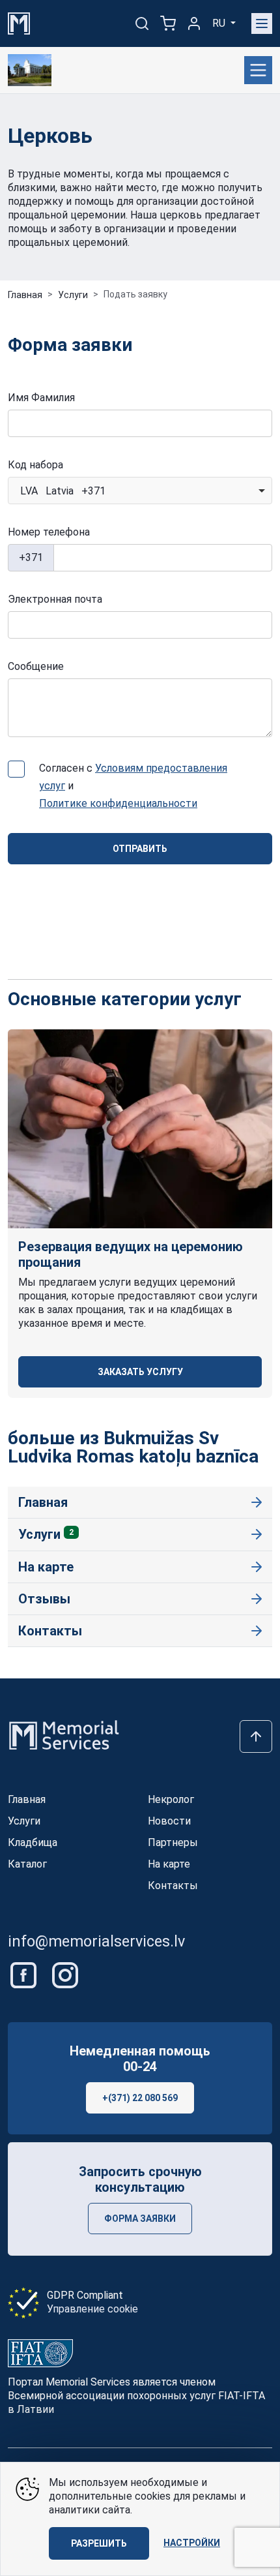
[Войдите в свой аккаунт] (194, 23)
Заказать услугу (140, 1372)
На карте (46, 1567)
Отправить (140, 849)
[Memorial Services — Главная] (19, 23)
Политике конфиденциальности (118, 803)
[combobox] (140, 491)
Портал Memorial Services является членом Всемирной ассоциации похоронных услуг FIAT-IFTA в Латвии (136, 2396)
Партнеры (173, 1842)
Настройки (192, 2543)
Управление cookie (92, 2309)
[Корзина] (168, 23)
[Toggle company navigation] (258, 70)
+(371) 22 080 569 (140, 2098)
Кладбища (33, 1842)
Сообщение (36, 666)
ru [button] (220, 23)
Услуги (73, 295)
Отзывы (44, 1599)
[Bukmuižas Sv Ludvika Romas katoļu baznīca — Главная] (30, 70)
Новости (169, 1821)
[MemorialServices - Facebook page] (25, 1974)
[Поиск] (142, 23)
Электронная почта (55, 599)
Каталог (27, 1864)
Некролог (171, 1799)
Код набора (35, 465)
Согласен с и (133, 786)
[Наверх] (256, 1736)
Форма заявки (140, 2219)
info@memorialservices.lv (96, 1941)
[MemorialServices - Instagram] (65, 1974)
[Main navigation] (262, 23)
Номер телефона (49, 532)
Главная (25, 295)
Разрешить (99, 2543)
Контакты (50, 1631)
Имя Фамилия (41, 398)
